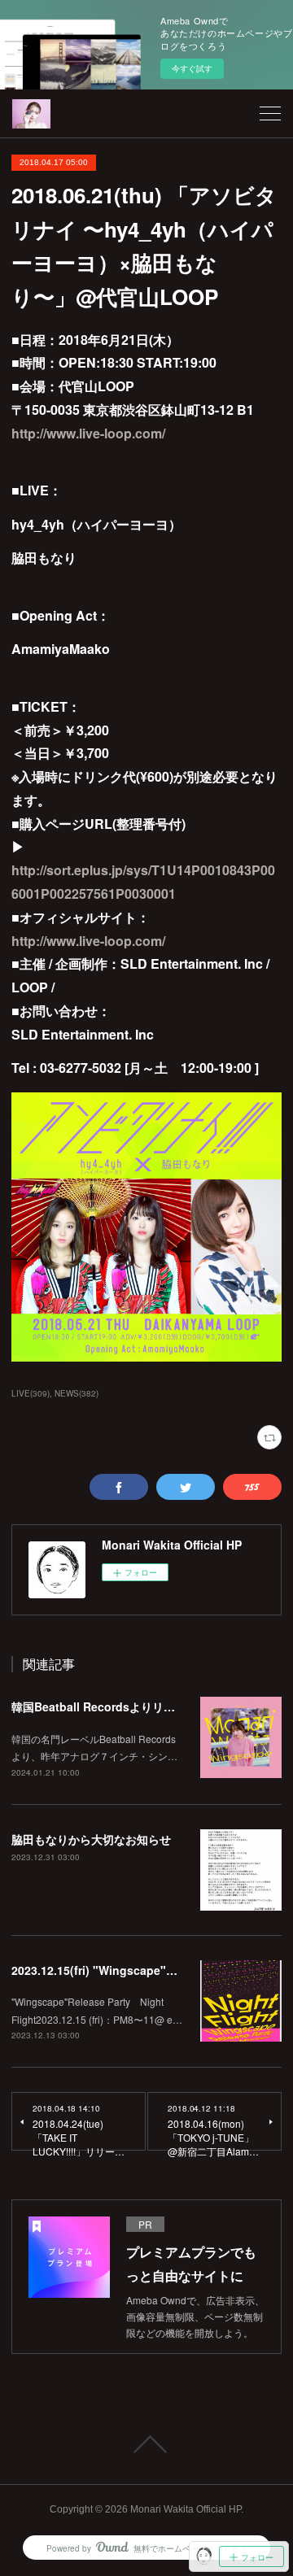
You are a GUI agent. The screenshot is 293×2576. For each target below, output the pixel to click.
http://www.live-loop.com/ (88, 433)
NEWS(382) (77, 1393)
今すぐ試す (192, 68)
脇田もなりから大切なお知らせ (91, 1839)
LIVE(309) (31, 1393)
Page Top (146, 2444)
